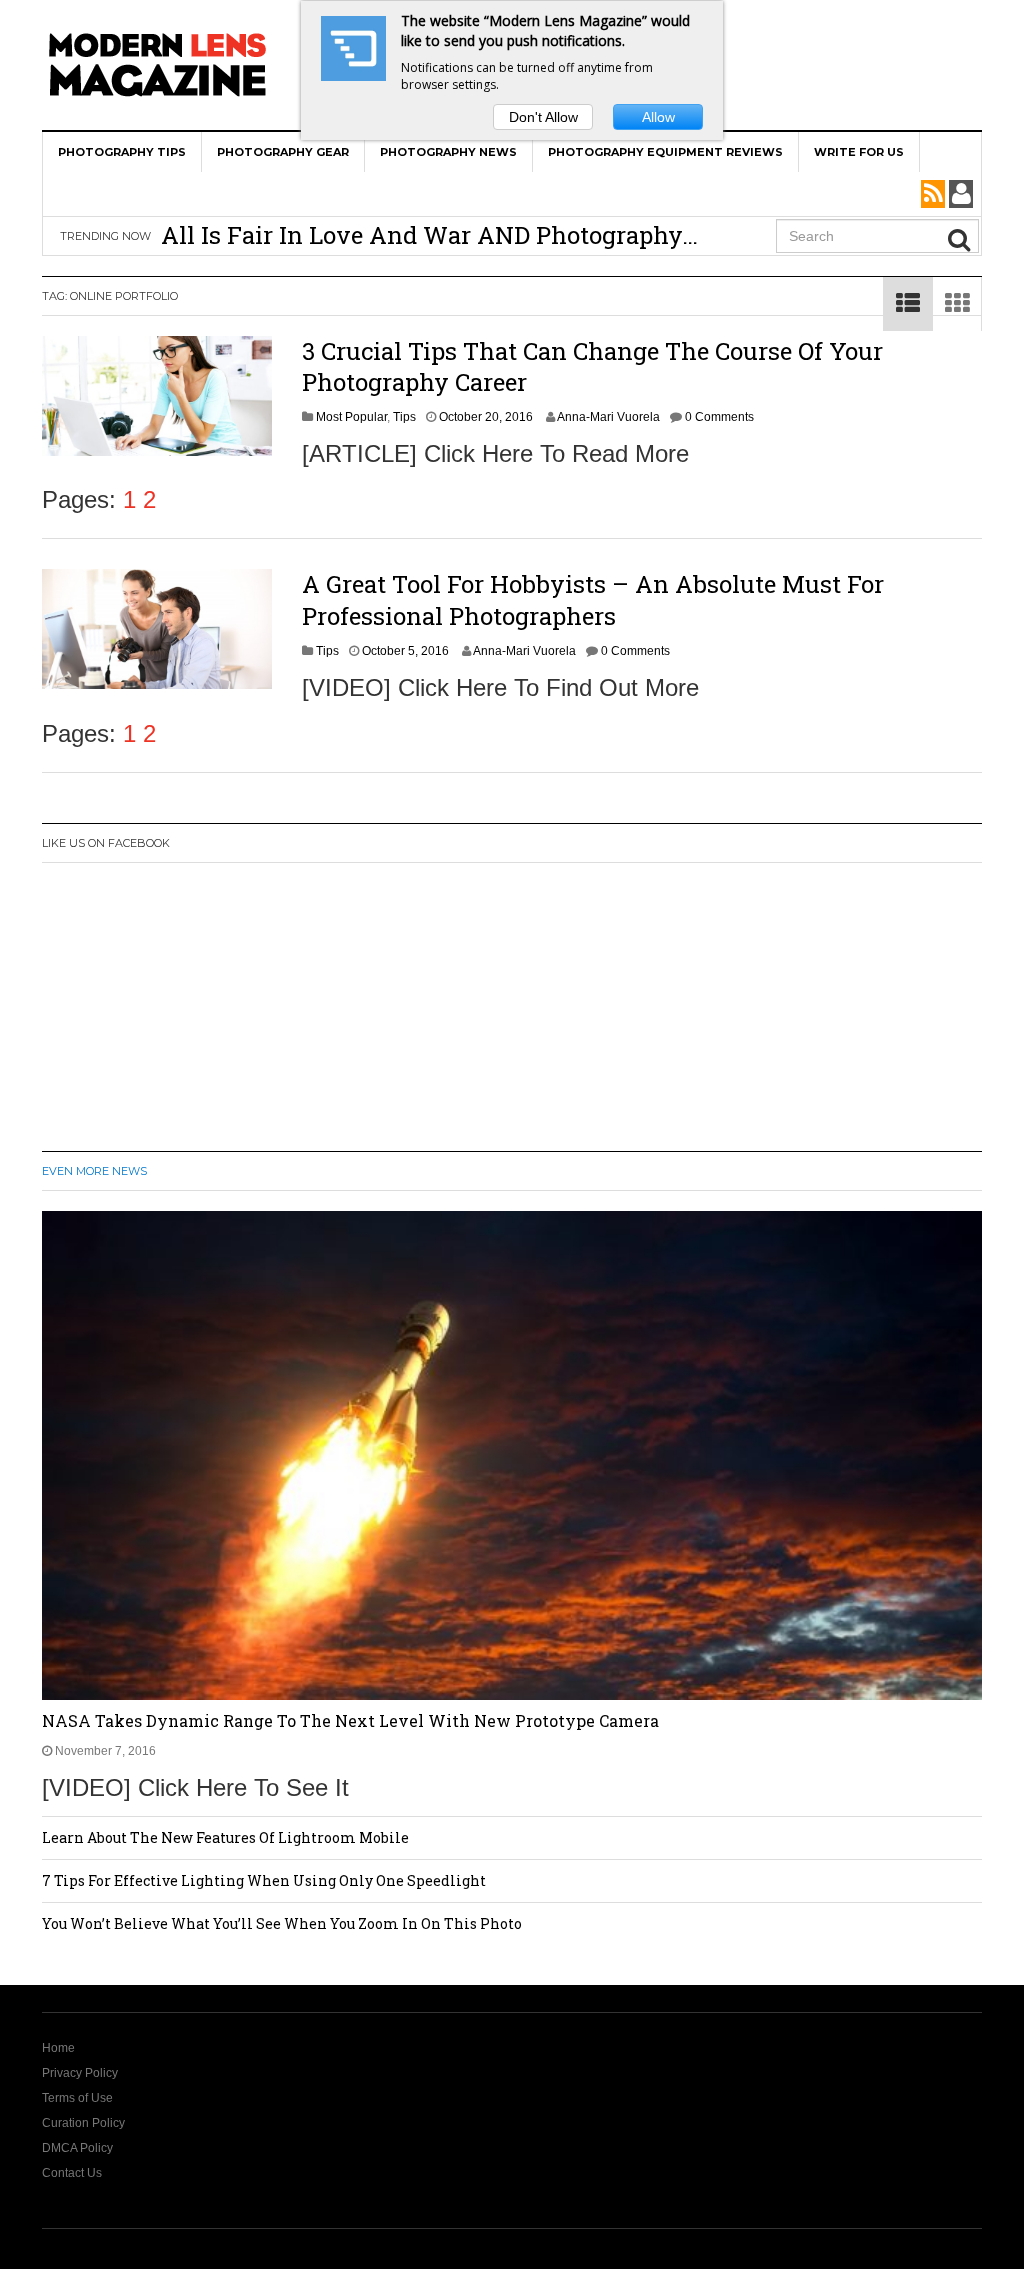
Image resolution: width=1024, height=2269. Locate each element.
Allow (658, 117)
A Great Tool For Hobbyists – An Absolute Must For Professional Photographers (593, 599)
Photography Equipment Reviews (665, 152)
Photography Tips (122, 152)
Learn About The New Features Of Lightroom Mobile (225, 1837)
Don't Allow (543, 117)
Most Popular (351, 417)
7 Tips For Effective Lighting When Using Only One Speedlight (264, 1880)
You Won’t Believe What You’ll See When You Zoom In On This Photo (282, 1923)
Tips (404, 417)
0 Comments (719, 417)
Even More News (94, 1171)
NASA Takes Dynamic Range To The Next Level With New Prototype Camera (350, 1720)
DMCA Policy (77, 2148)
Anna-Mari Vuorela (608, 417)
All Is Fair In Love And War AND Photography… (429, 235)
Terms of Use (77, 2098)
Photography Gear (283, 152)
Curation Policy (83, 2123)
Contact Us (72, 2173)
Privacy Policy (80, 2073)
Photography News (448, 152)
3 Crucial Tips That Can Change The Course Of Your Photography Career (592, 366)
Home (58, 2048)
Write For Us (859, 152)
